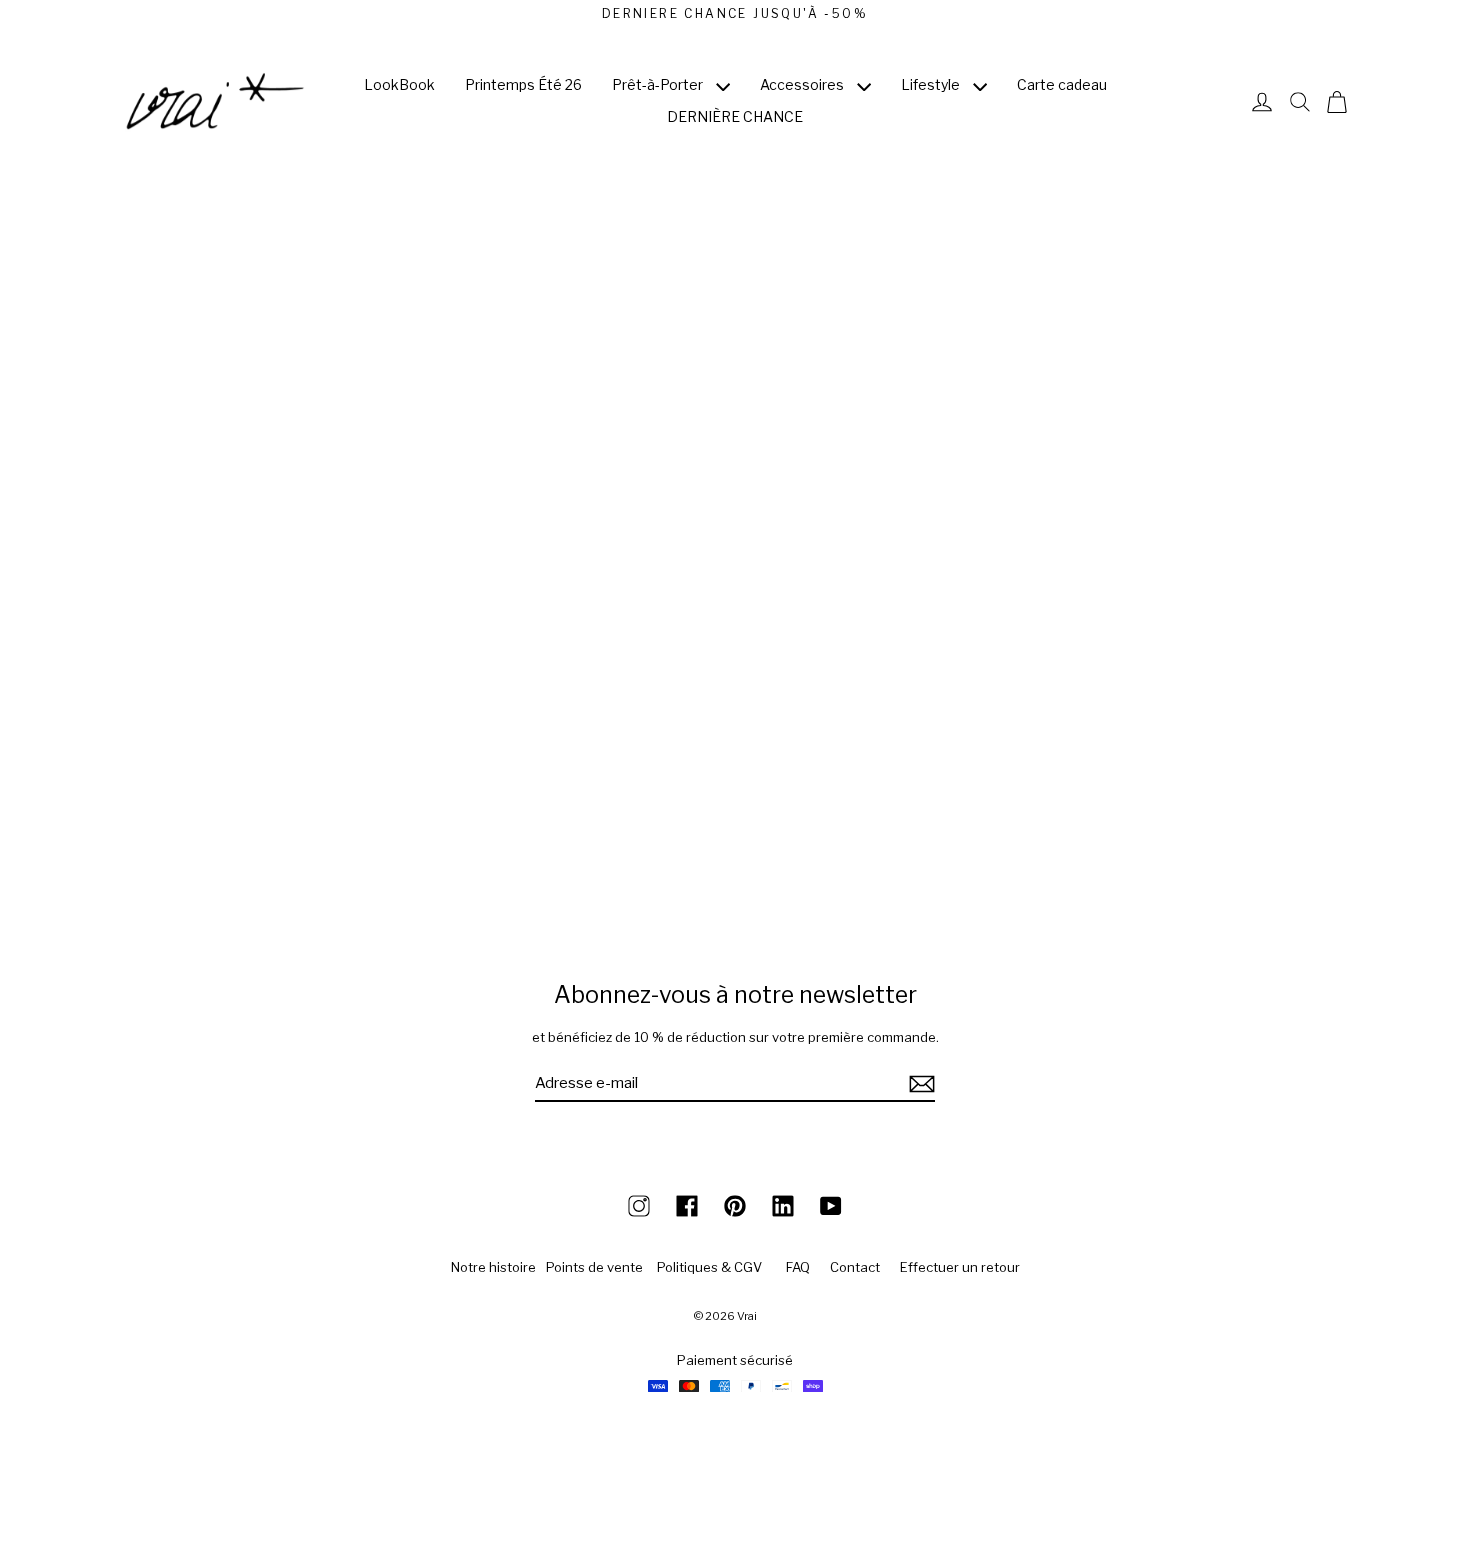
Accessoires (803, 84)
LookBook (399, 84)
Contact (855, 1267)
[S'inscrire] (919, 1084)
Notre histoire (493, 1267)
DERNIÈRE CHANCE (735, 116)
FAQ (798, 1267)
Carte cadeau (1062, 84)
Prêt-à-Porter (659, 84)
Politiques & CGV (709, 1267)
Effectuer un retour (960, 1267)
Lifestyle (932, 84)
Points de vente (594, 1267)
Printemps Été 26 (523, 84)
